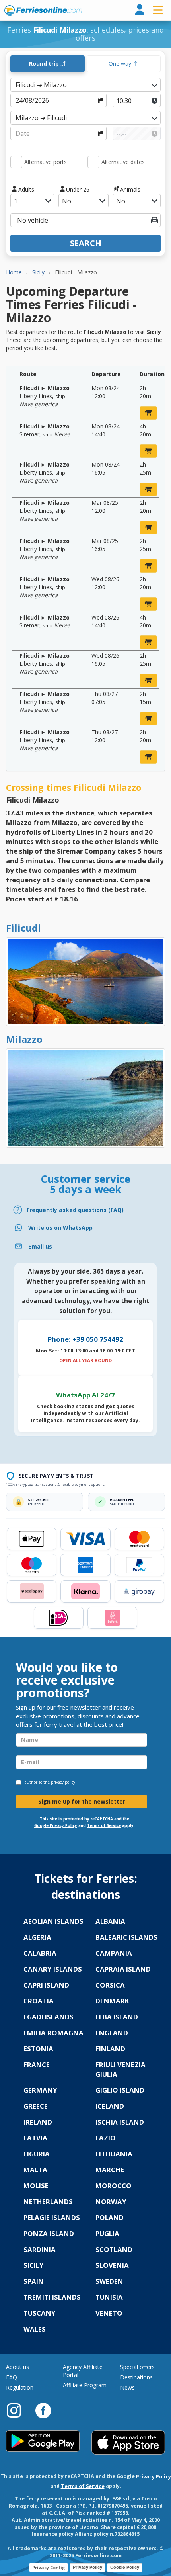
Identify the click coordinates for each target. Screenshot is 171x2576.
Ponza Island (49, 2233)
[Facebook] (43, 2410)
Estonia (38, 2049)
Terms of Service (104, 1826)
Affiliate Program (85, 2385)
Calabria (40, 1953)
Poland (110, 2217)
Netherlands (48, 2202)
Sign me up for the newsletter (82, 1801)
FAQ (12, 2377)
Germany (40, 2090)
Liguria (37, 2154)
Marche (110, 2170)
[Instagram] (18, 2410)
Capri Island (46, 1985)
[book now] (148, 413)
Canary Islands (53, 1969)
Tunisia (109, 2297)
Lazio (106, 2138)
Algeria (37, 1937)
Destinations (136, 2377)
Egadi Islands (49, 2017)
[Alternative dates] (93, 162)
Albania (110, 1921)
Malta (35, 2170)
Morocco (114, 2186)
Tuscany (40, 2313)
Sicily (34, 2265)
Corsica (110, 1985)
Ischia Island (120, 2122)
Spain (34, 2281)
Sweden (109, 2281)
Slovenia (112, 2265)
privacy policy (63, 1782)
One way (121, 64)
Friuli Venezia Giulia (120, 2069)
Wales (35, 2329)
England (112, 2033)
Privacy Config (49, 2567)
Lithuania (114, 2154)
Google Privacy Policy (56, 1826)
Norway (111, 2202)
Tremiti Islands (52, 2297)
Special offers (137, 2367)
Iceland (110, 2106)
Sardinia (40, 2249)
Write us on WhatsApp (60, 1228)
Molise (36, 2186)
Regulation (20, 2387)
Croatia (39, 2001)
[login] (140, 10)
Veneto (109, 2313)
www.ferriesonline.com (43, 10)
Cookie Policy (125, 2567)
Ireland (38, 2122)
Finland (110, 2049)
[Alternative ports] (16, 162)
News (127, 2387)
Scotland (114, 2249)
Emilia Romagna (53, 2033)
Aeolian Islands (53, 1921)
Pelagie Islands (52, 2217)
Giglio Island (120, 2090)
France (37, 2065)
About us (17, 2367)
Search (86, 243)
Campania (114, 1953)
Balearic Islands (126, 1937)
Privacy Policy (154, 2477)
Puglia (107, 2233)
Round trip (45, 64)
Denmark (112, 2001)
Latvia (35, 2138)
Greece (36, 2106)
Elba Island (117, 2017)
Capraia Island (123, 1969)
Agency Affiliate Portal (83, 2371)
